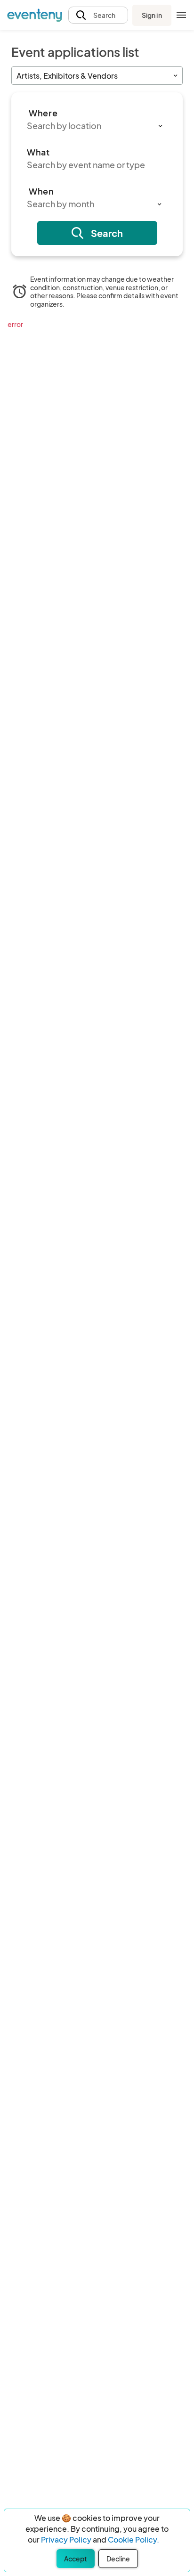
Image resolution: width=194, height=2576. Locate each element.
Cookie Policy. (133, 2539)
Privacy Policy (66, 2539)
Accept (76, 2559)
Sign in (152, 15)
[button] (98, 15)
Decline (118, 2559)
